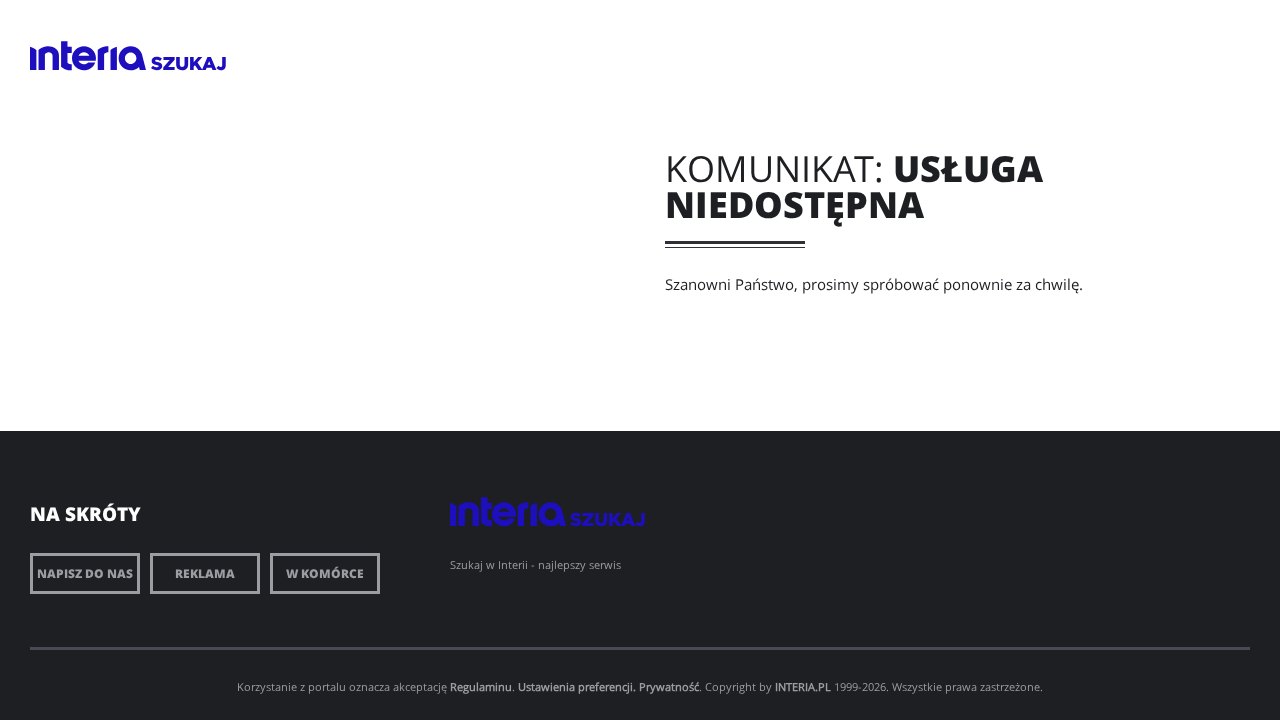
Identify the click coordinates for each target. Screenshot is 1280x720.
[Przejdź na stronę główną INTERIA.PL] (88, 56)
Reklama (205, 573)
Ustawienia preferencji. (577, 686)
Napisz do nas (85, 573)
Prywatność (669, 686)
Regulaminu (481, 686)
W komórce (325, 573)
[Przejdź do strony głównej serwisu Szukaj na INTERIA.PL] (188, 63)
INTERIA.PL (803, 686)
